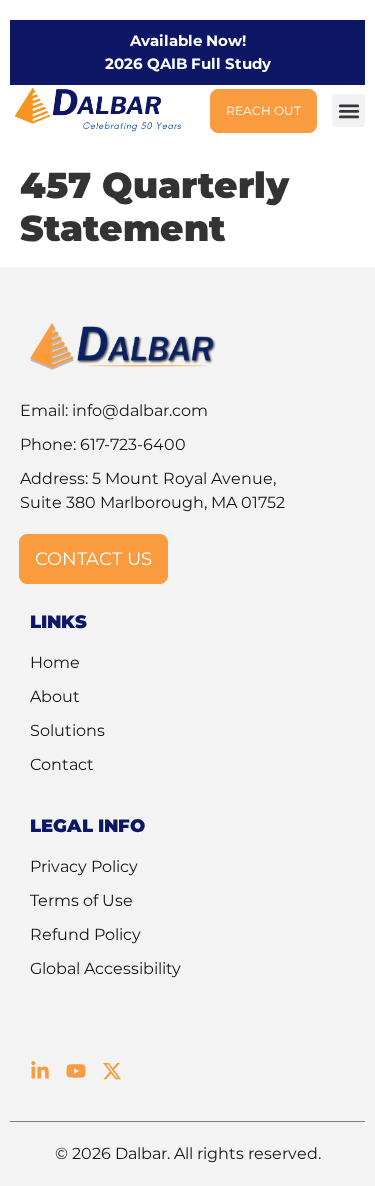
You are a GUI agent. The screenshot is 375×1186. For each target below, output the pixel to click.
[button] (348, 110)
